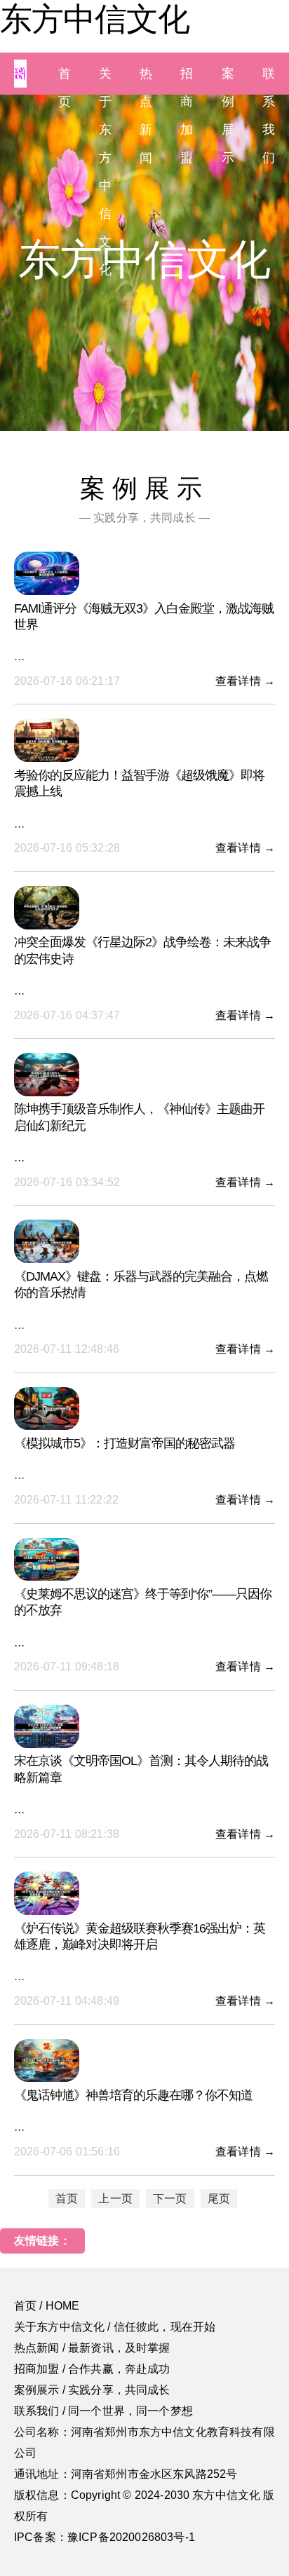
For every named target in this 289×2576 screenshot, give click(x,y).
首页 (67, 2199)
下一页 (170, 2199)
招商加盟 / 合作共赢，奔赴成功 (92, 2369)
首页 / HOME (47, 2306)
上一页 (115, 2199)
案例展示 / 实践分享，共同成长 (92, 2390)
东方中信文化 (95, 19)
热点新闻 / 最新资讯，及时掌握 (92, 2348)
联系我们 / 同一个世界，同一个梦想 (103, 2411)
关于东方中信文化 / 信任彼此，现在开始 (115, 2327)
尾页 (219, 2199)
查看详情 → (245, 681)
